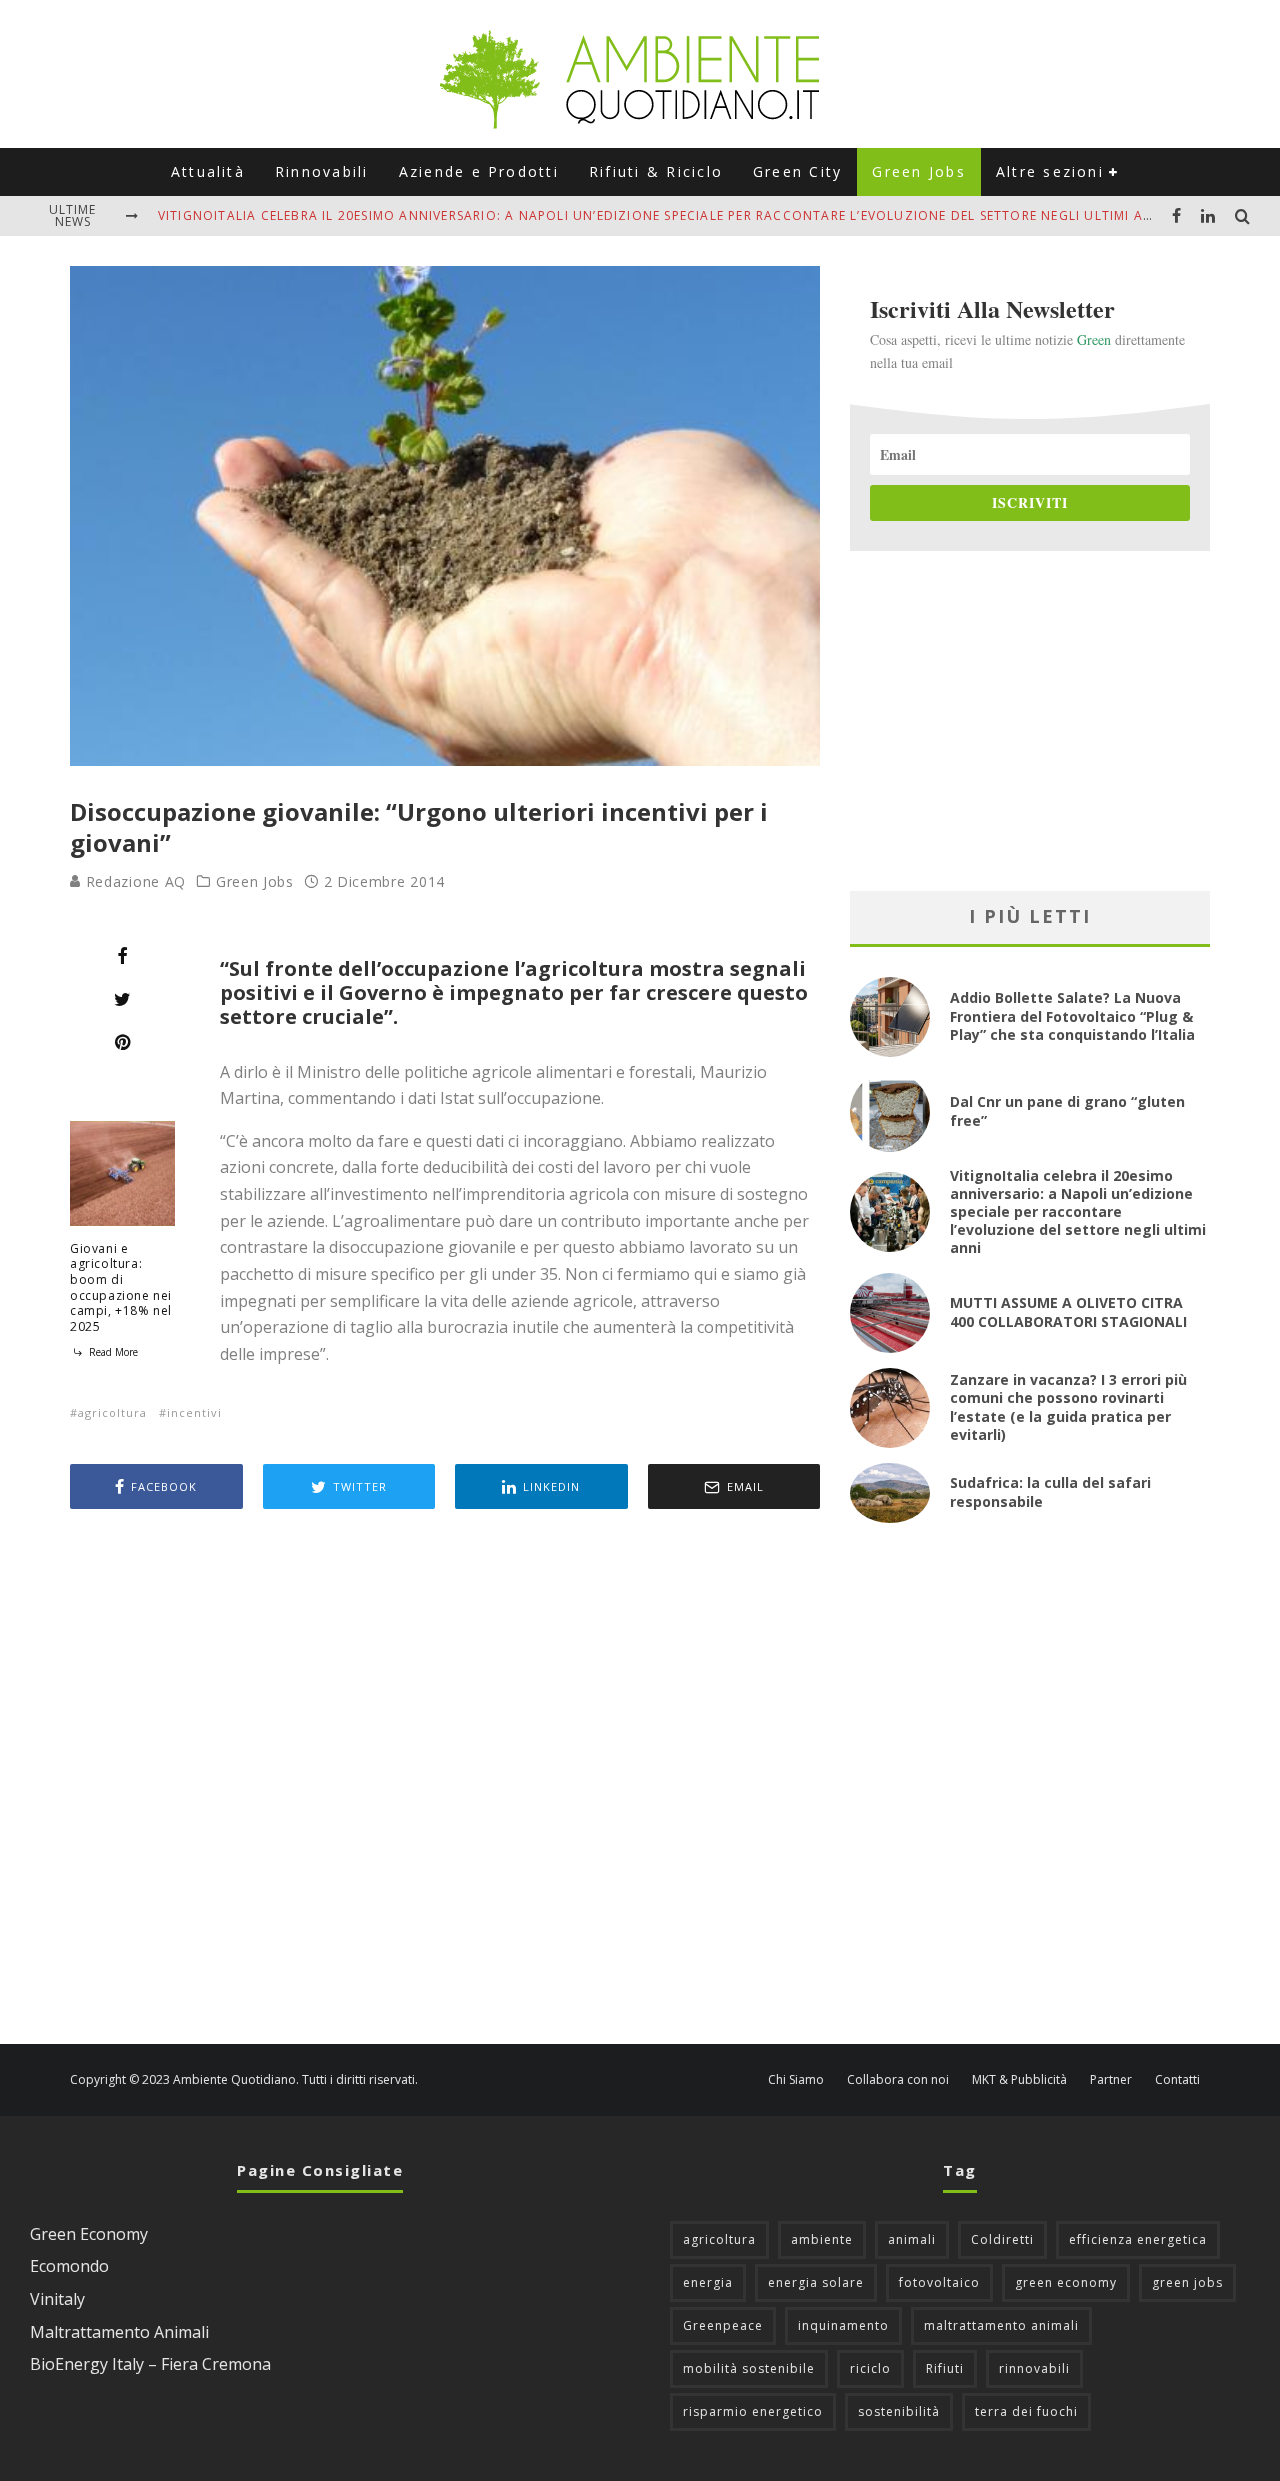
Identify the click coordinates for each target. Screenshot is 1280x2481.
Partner (1111, 2080)
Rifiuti (945, 2368)
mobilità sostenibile (749, 2368)
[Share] (122, 956)
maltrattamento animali (1001, 2325)
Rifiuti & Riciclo (656, 171)
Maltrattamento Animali (119, 2332)
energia (708, 2282)
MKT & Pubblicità (1019, 2080)
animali (912, 2239)
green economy (1066, 2282)
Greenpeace (723, 2325)
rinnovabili (1034, 2368)
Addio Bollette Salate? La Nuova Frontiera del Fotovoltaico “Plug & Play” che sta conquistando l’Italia (1072, 1015)
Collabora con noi (898, 2080)
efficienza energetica (1138, 2239)
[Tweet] (122, 999)
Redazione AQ (133, 881)
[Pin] (122, 1042)
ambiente (822, 2239)
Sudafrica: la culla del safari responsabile (1050, 1491)
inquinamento (843, 2325)
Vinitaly (57, 2299)
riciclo (870, 2368)
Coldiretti (1002, 2239)
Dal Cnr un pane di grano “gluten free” (1067, 1110)
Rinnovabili (322, 171)
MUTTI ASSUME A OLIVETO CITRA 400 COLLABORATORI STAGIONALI (1068, 1311)
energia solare (816, 2282)
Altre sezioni (1050, 171)
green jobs (1187, 2282)
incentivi (194, 1412)
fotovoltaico (939, 2282)
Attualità (208, 171)
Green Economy (89, 2234)
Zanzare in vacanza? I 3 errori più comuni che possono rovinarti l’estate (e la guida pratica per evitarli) (1068, 1407)
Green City (797, 171)
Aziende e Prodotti (479, 171)
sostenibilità (899, 2411)
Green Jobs (918, 171)
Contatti (1177, 2080)
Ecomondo (69, 2266)
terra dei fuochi (1026, 2411)
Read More (112, 1352)
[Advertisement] (445, 1779)
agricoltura (112, 1412)
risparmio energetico (753, 2411)
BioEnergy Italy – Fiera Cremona (150, 2364)
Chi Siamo (796, 2080)
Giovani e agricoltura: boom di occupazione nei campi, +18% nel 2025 (121, 1287)
